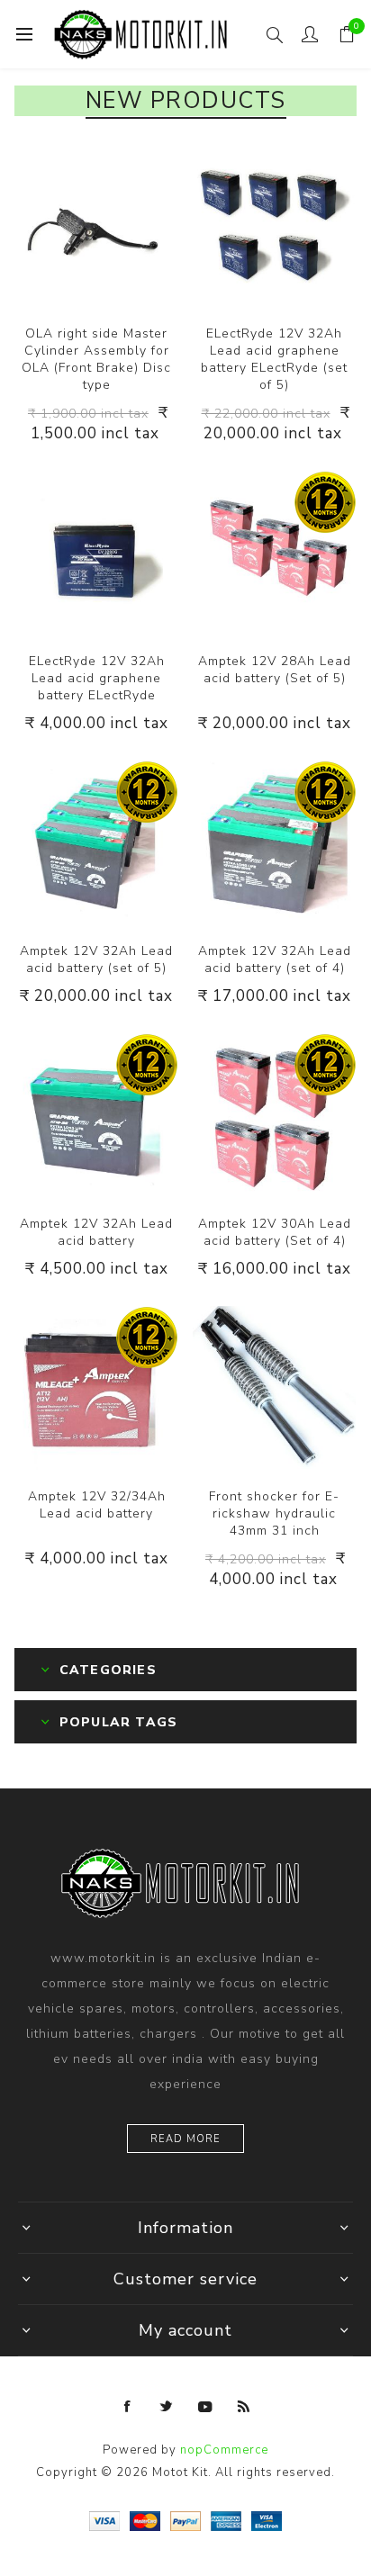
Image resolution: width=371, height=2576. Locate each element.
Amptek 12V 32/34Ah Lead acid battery (97, 1505)
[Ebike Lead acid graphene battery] (275, 225)
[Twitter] (167, 2407)
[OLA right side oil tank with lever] (96, 225)
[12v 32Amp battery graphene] (96, 1115)
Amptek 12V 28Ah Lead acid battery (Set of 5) (275, 670)
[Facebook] (128, 2407)
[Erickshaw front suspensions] (275, 1388)
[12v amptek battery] (96, 1388)
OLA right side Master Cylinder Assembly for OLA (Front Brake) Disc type (96, 359)
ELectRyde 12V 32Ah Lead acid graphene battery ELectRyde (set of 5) (274, 359)
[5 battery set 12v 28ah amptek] (275, 553)
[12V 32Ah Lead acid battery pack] (96, 553)
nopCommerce (224, 2450)
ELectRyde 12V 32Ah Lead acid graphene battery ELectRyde (97, 678)
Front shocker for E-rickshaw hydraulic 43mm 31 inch (274, 1513)
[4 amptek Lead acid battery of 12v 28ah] (275, 1115)
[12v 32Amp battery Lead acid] (275, 842)
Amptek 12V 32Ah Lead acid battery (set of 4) (275, 959)
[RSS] (244, 2407)
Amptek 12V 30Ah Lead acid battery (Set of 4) (275, 1232)
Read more (185, 2139)
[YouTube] (205, 2407)
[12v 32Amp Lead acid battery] (96, 842)
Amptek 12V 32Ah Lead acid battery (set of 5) (96, 959)
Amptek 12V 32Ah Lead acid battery (96, 1232)
